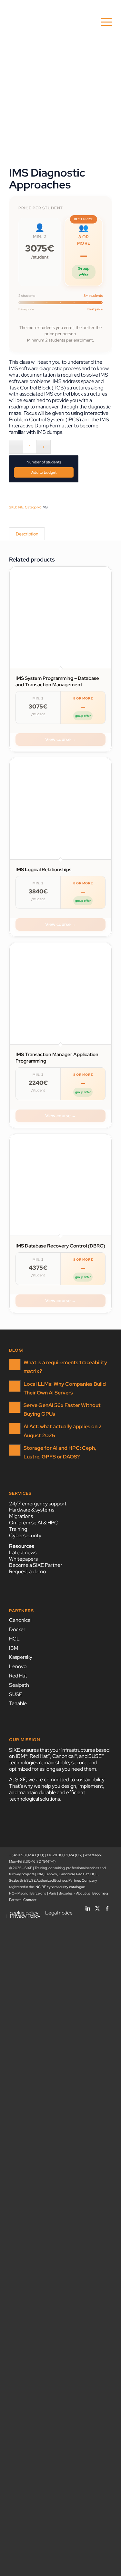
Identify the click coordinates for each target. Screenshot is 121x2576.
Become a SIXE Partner (36, 1565)
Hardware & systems (32, 1510)
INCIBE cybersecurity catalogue (60, 1887)
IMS (45, 507)
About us (83, 1893)
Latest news (23, 1553)
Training (18, 1529)
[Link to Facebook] (107, 1906)
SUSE (16, 1694)
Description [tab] (27, 534)
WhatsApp (93, 1855)
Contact (30, 1900)
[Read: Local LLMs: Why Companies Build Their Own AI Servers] (15, 1386)
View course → (61, 739)
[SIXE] (50, 22)
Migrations (21, 1516)
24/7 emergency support (38, 1504)
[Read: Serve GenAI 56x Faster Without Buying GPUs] (15, 1407)
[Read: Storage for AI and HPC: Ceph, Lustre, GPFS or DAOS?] (15, 1450)
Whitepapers (23, 1559)
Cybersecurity (25, 1535)
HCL (14, 1639)
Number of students (44, 462)
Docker (17, 1629)
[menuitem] (103, 22)
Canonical (20, 1620)
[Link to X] (97, 1906)
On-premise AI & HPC (34, 1523)
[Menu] (103, 22)
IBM (14, 1648)
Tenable (18, 1703)
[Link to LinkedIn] (88, 1906)
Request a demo (27, 1571)
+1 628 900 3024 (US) (64, 1855)
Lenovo (18, 1666)
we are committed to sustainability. (67, 1780)
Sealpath (19, 1685)
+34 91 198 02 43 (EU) (27, 1855)
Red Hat (18, 1676)
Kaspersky (21, 1657)
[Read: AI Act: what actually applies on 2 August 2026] (15, 1429)
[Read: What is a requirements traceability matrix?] (15, 1365)
